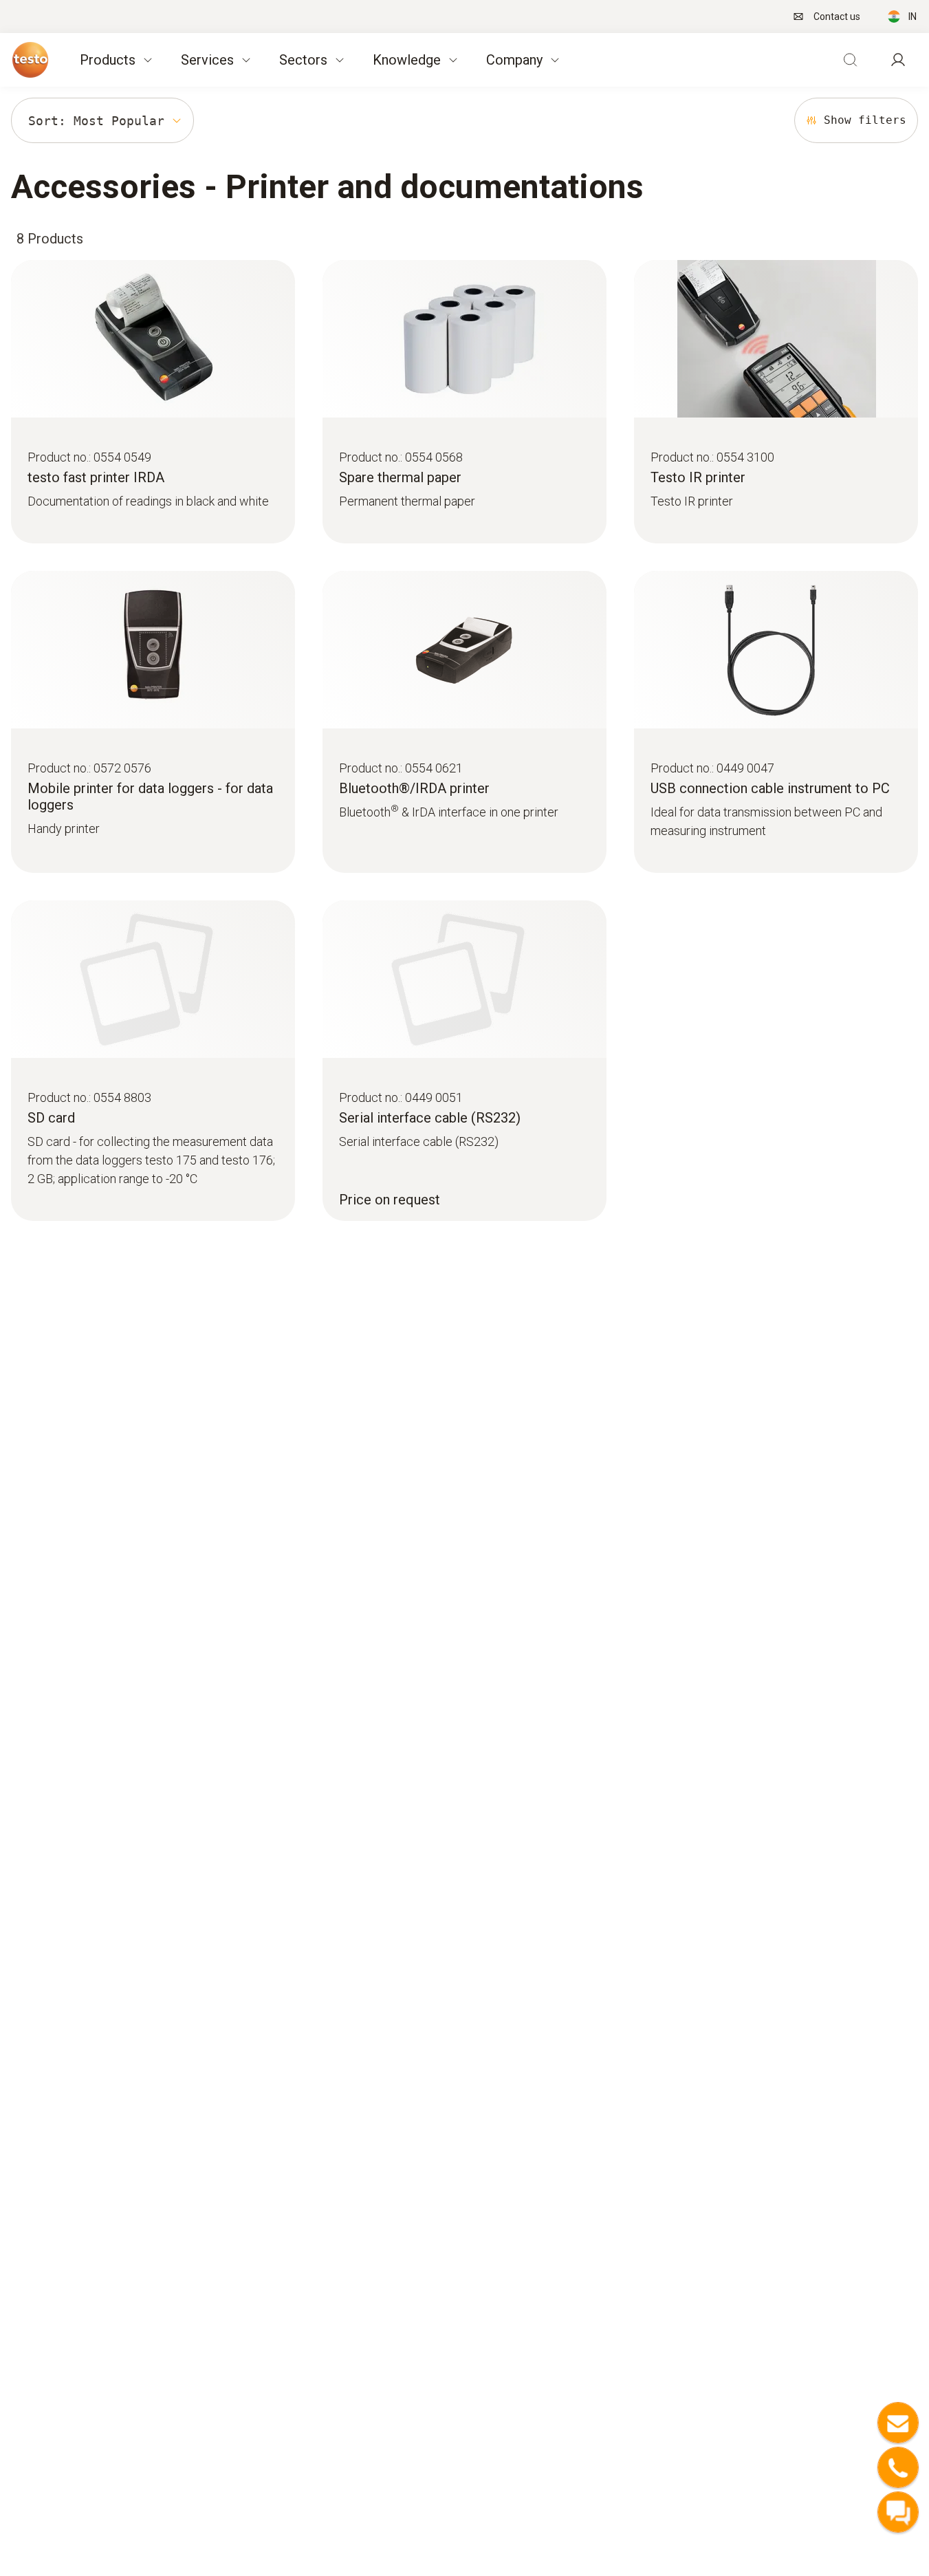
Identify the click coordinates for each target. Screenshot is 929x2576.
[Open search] (850, 60)
